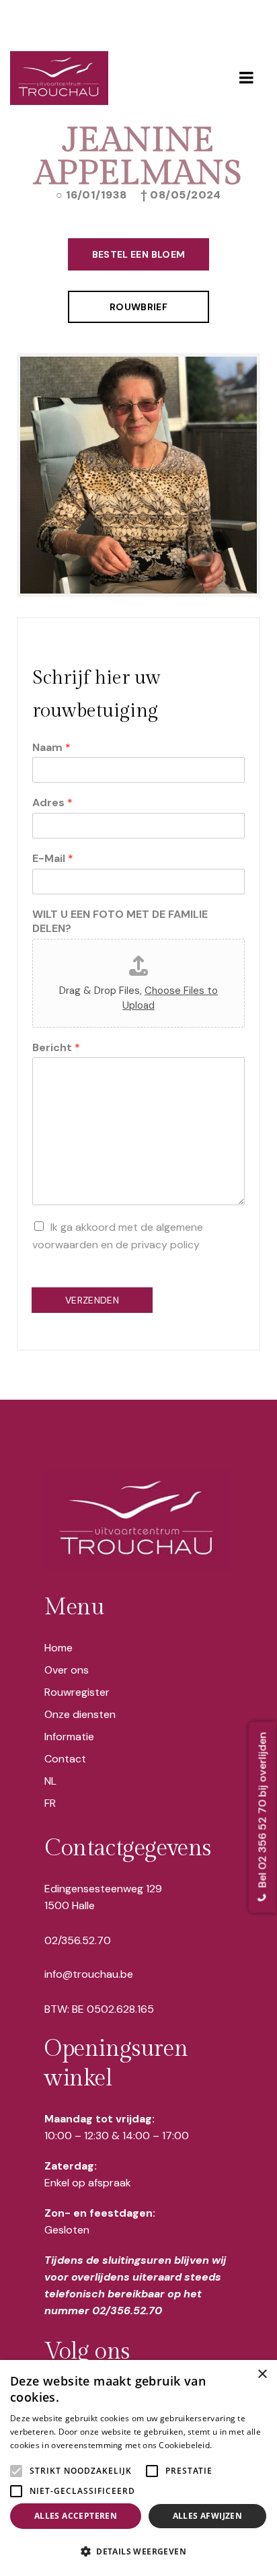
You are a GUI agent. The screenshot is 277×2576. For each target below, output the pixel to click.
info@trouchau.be (89, 1974)
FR (50, 1803)
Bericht (56, 1048)
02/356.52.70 (78, 1940)
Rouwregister (77, 1692)
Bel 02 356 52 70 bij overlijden (263, 1811)
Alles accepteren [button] (76, 2516)
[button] (138, 2552)
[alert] (138, 2468)
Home (58, 1648)
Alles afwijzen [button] (208, 2516)
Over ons (67, 1670)
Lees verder (238, 2445)
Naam (51, 748)
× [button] (262, 2374)
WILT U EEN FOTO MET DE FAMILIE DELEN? (120, 922)
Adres (52, 803)
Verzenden (92, 1300)
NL (50, 1781)
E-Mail (53, 859)
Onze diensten (80, 1714)
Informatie (69, 1737)
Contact (65, 1759)
